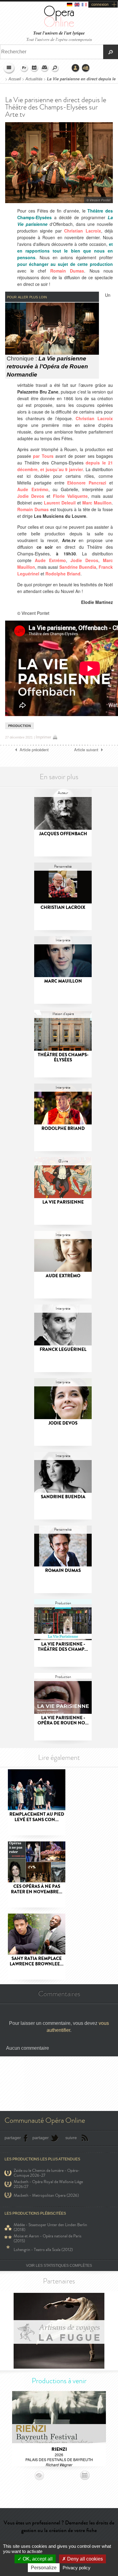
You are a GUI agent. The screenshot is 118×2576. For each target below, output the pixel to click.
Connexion (76, 68)
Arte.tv (69, 540)
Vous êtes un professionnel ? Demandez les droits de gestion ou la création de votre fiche (59, 2526)
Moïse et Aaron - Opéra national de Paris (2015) (48, 2239)
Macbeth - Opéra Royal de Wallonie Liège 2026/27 (48, 2184)
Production (20, 726)
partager (13, 2138)
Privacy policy (77, 2568)
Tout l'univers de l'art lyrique (59, 33)
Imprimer (43, 737)
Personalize (44, 2568)
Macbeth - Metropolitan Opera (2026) (46, 2195)
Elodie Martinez (97, 602)
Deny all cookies (84, 2559)
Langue (24, 68)
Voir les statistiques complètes (59, 2266)
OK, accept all (37, 2559)
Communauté (86, 68)
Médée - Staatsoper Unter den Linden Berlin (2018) (50, 2227)
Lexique (45, 68)
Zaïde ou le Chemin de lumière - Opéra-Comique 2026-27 (47, 2173)
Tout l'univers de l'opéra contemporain (59, 39)
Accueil (15, 79)
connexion (100, 5)
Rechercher (55, 68)
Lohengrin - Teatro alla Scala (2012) (43, 2250)
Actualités (34, 79)
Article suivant (86, 750)
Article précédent (34, 750)
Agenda (34, 68)
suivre (71, 2138)
